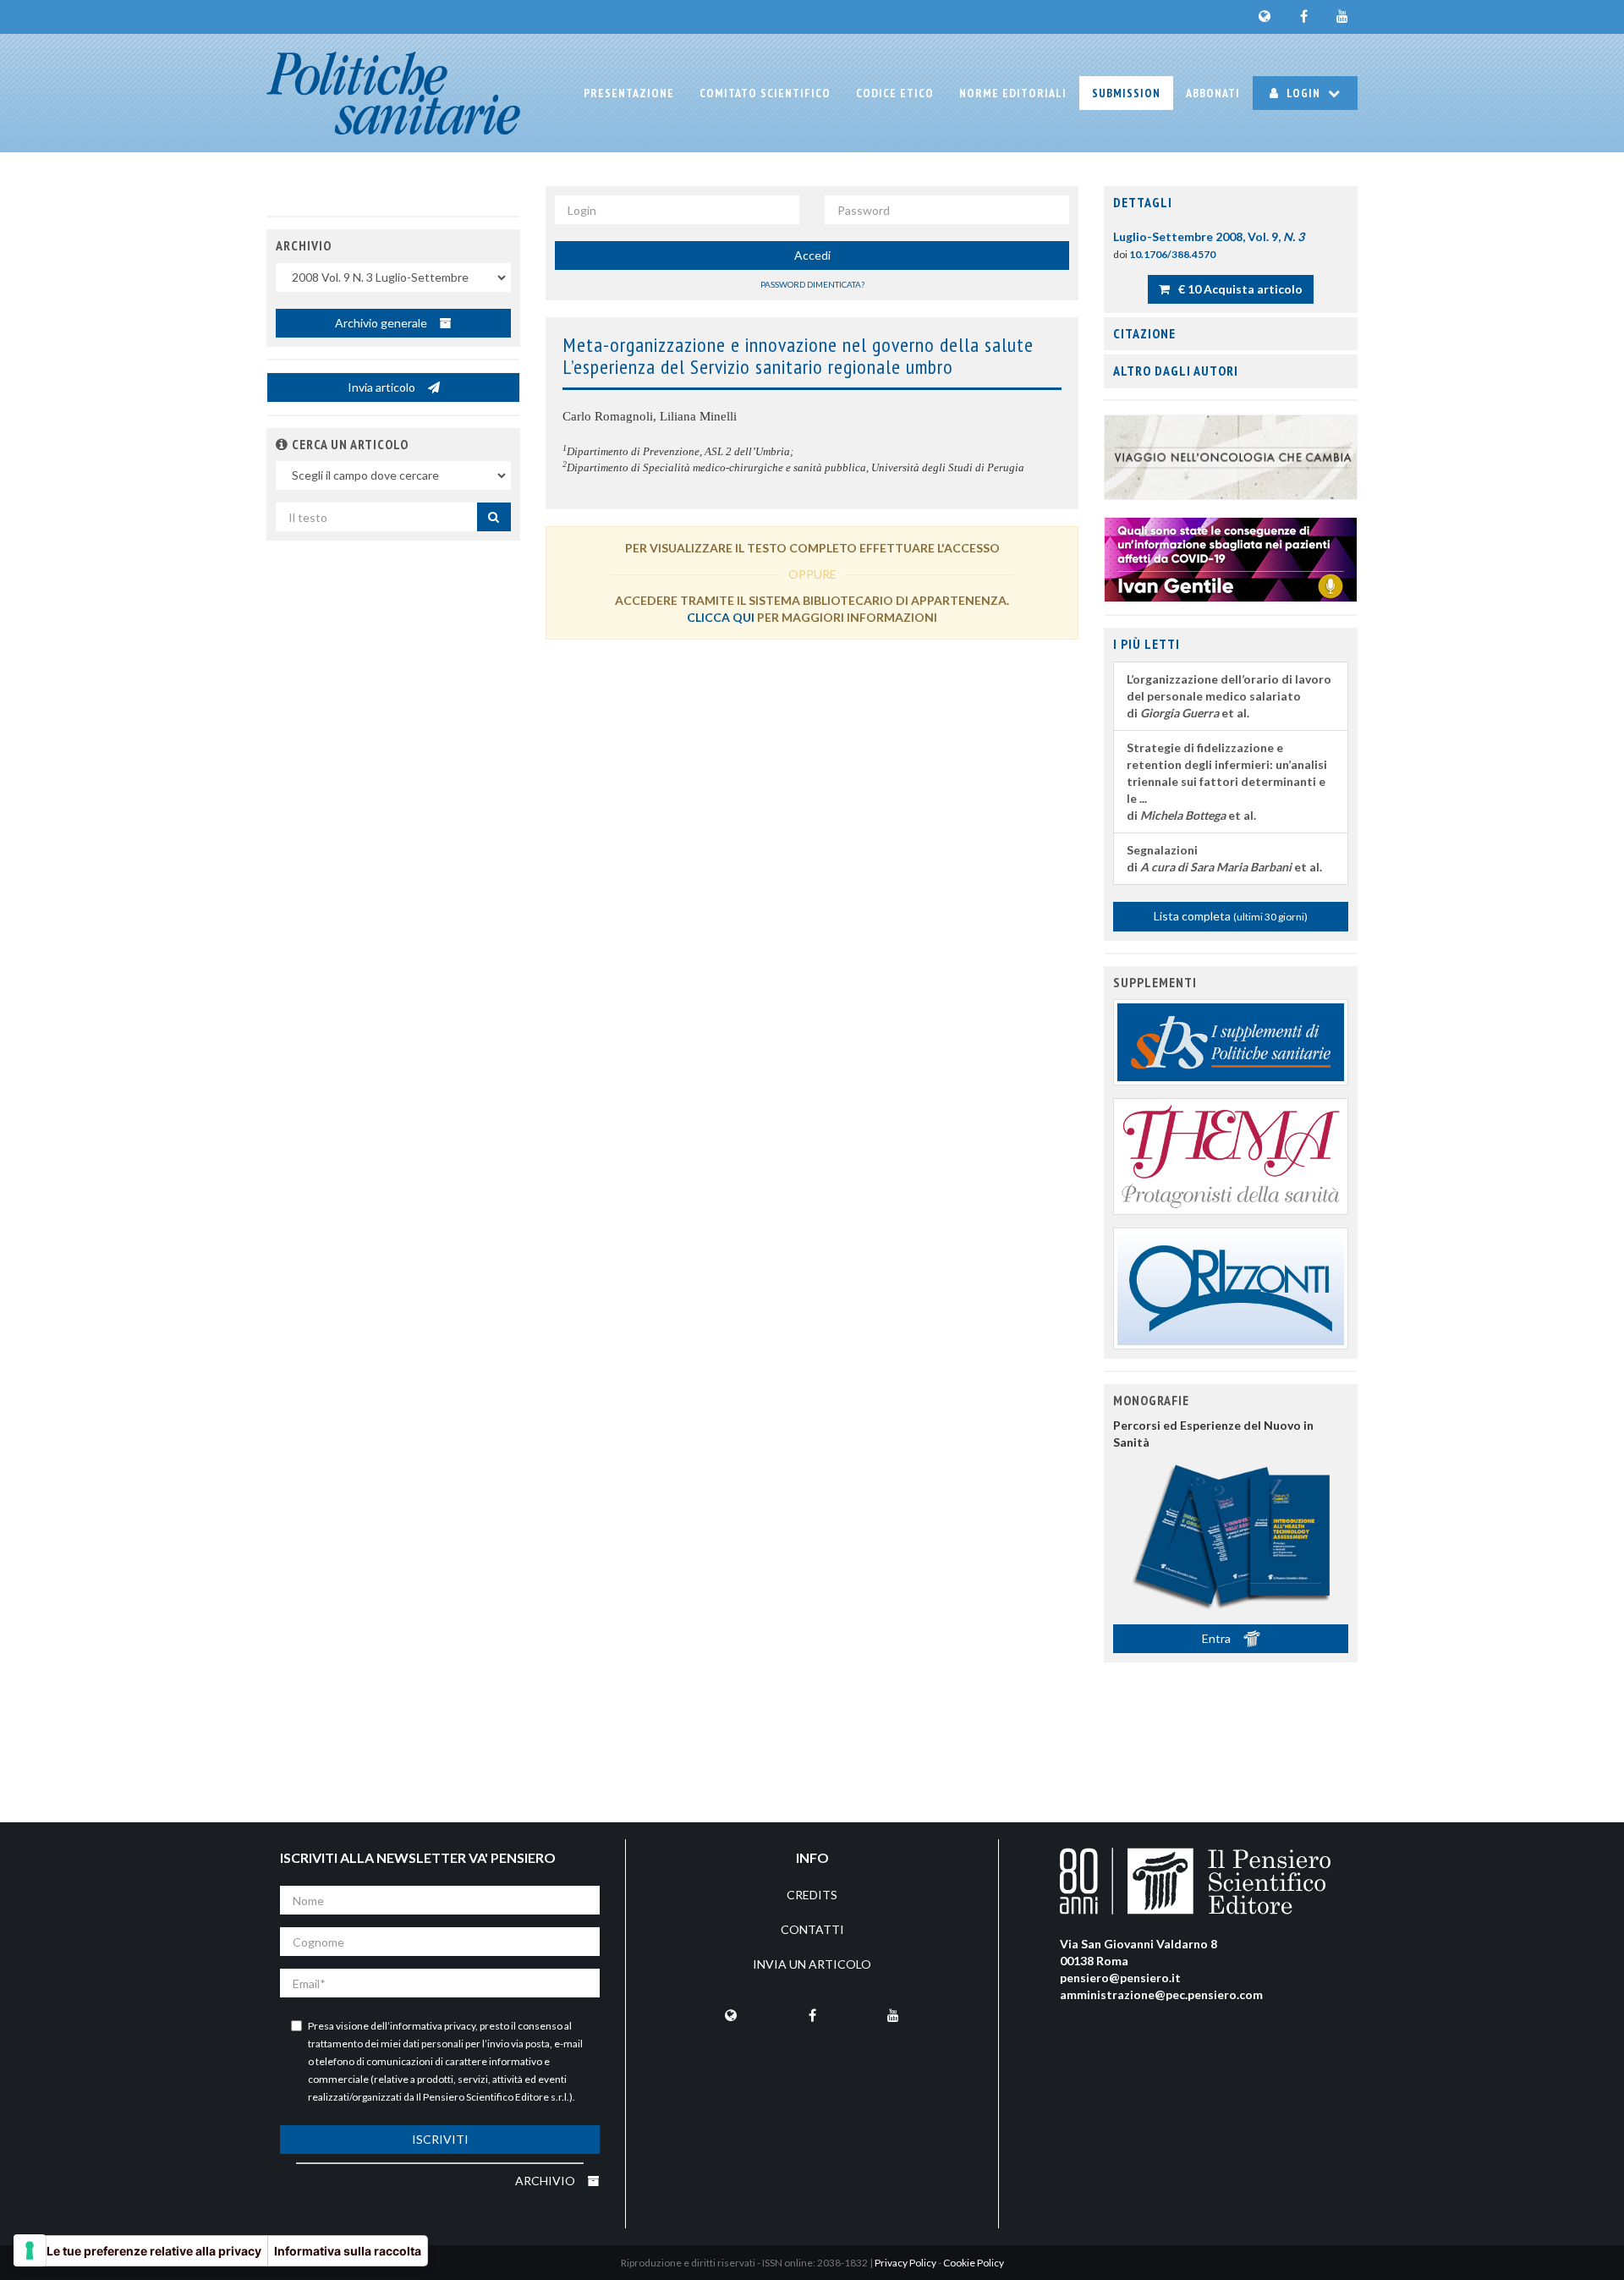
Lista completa (1231, 916)
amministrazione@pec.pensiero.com (1161, 1994)
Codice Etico (895, 93)
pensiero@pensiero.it (1120, 1978)
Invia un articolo (812, 1964)
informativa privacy (433, 2026)
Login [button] (1303, 93)
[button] (282, 444)
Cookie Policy (974, 2263)
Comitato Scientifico (765, 93)
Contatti (812, 1929)
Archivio (546, 2181)
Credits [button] (812, 1895)
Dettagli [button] (1143, 202)
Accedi (812, 255)
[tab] (1231, 203)
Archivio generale (382, 323)
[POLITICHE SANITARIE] (393, 93)
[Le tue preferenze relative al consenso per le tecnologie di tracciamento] (30, 2250)
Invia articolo (383, 387)
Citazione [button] (1144, 333)
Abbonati (1213, 93)
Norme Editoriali (1013, 93)
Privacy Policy (905, 2263)
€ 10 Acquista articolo (1239, 289)
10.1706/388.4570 (1172, 254)
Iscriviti (440, 2139)
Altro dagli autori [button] (1176, 371)
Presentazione (629, 93)
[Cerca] (494, 517)
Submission (1126, 93)
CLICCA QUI (721, 617)
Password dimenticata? (812, 284)
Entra (1218, 1638)
